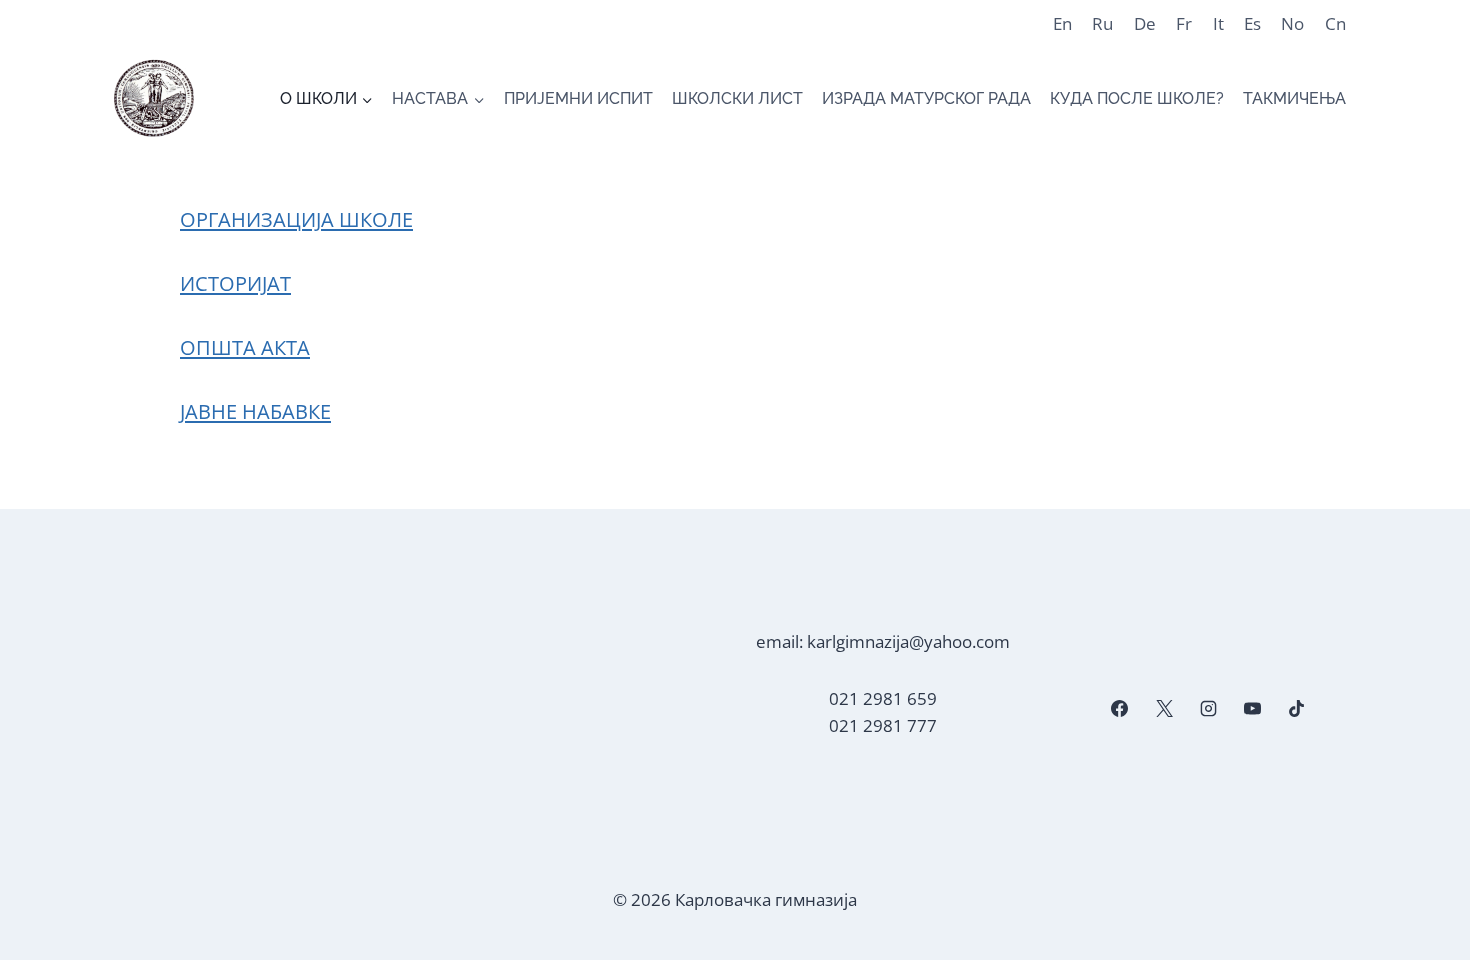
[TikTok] (1297, 709)
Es (1252, 23)
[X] (1164, 709)
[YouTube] (1252, 709)
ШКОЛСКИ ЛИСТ (737, 98)
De (1145, 23)
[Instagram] (1208, 709)
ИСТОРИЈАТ (235, 283)
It (1218, 23)
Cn (1335, 23)
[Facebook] (1120, 709)
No (1292, 23)
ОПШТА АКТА (245, 347)
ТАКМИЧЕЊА (1294, 98)
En (1062, 23)
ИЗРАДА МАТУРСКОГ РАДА (926, 98)
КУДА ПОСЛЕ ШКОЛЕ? (1137, 98)
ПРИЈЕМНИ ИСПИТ (578, 98)
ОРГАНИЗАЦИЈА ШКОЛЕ (296, 219)
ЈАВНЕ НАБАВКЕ (255, 411)
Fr (1184, 23)
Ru (1102, 23)
